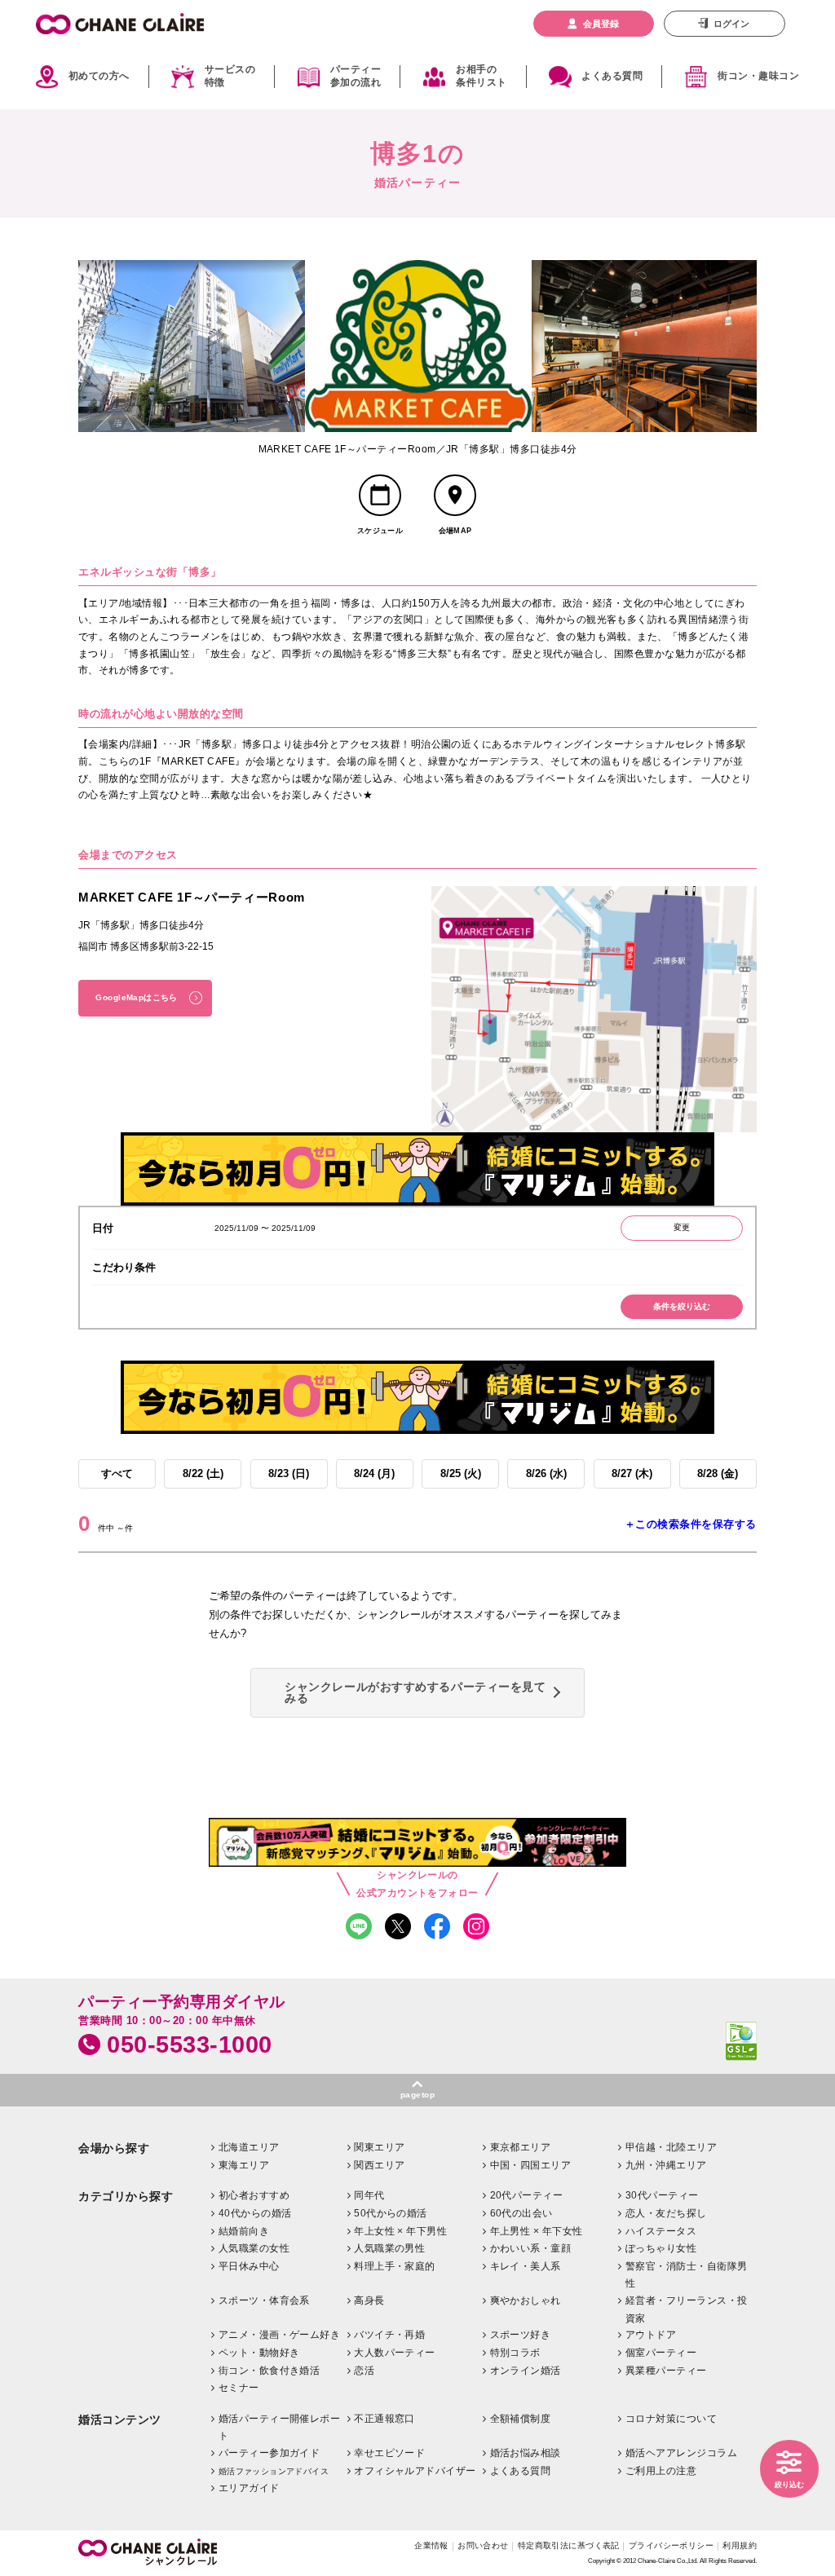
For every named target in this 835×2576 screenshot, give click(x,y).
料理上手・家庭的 (395, 2266)
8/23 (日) (289, 1473)
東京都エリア (521, 2147)
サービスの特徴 (230, 77)
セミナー (239, 2388)
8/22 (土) (203, 1473)
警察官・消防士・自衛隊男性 (687, 2275)
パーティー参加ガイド (269, 2453)
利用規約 (740, 2545)
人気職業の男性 (389, 2248)
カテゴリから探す (126, 2197)
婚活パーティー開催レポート (280, 2428)
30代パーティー (662, 2195)
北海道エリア (249, 2147)
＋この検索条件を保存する (691, 1524)
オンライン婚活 (526, 2371)
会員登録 (601, 24)
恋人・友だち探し (666, 2213)
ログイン (731, 24)
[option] (192, 346)
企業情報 (431, 2545)
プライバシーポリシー (671, 2545)
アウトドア (651, 2335)
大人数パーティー (395, 2353)
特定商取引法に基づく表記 (569, 2545)
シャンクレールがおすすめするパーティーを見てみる (415, 1692)
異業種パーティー (666, 2371)
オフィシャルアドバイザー (415, 2471)
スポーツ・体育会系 (264, 2300)
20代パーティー (527, 2195)
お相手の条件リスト (481, 77)
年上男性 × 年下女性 (537, 2231)
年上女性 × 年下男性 (400, 2231)
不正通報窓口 (384, 2419)
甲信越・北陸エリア (671, 2147)
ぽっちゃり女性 (661, 2248)
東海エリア (244, 2165)
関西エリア (379, 2165)
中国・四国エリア (531, 2165)
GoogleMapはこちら (136, 997)
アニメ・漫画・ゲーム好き (280, 2335)
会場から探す (114, 2148)
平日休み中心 (249, 2266)
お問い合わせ (483, 2545)
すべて (117, 1473)
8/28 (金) (718, 1473)
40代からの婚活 (255, 2213)
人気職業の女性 (254, 2248)
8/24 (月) (374, 1473)
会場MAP (455, 531)
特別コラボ (515, 2353)
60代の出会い (521, 2213)
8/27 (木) (632, 1473)
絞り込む (789, 2485)
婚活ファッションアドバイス (274, 2471)
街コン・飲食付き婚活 (269, 2371)
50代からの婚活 (391, 2213)
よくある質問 (612, 76)
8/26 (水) (546, 1473)
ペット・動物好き (259, 2353)
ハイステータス (661, 2231)
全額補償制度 (521, 2419)
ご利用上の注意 (661, 2471)
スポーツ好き (521, 2335)
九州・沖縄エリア (666, 2165)
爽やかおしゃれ (526, 2300)
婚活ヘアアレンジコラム (681, 2453)
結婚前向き (244, 2231)
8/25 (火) (461, 1473)
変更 (682, 1227)
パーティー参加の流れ (356, 77)
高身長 (369, 2300)
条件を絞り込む (682, 1306)
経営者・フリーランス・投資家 (687, 2309)
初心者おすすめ (254, 2195)
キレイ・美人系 (526, 2266)
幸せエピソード (389, 2453)
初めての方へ (99, 76)
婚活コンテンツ (120, 2420)
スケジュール (380, 531)
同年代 (369, 2195)
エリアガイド (249, 2488)
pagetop (417, 2095)
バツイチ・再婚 (389, 2335)
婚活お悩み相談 (526, 2453)
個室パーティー (661, 2353)
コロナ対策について (671, 2419)
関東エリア (379, 2147)
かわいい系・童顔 (531, 2248)
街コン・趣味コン (758, 76)
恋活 (364, 2371)
